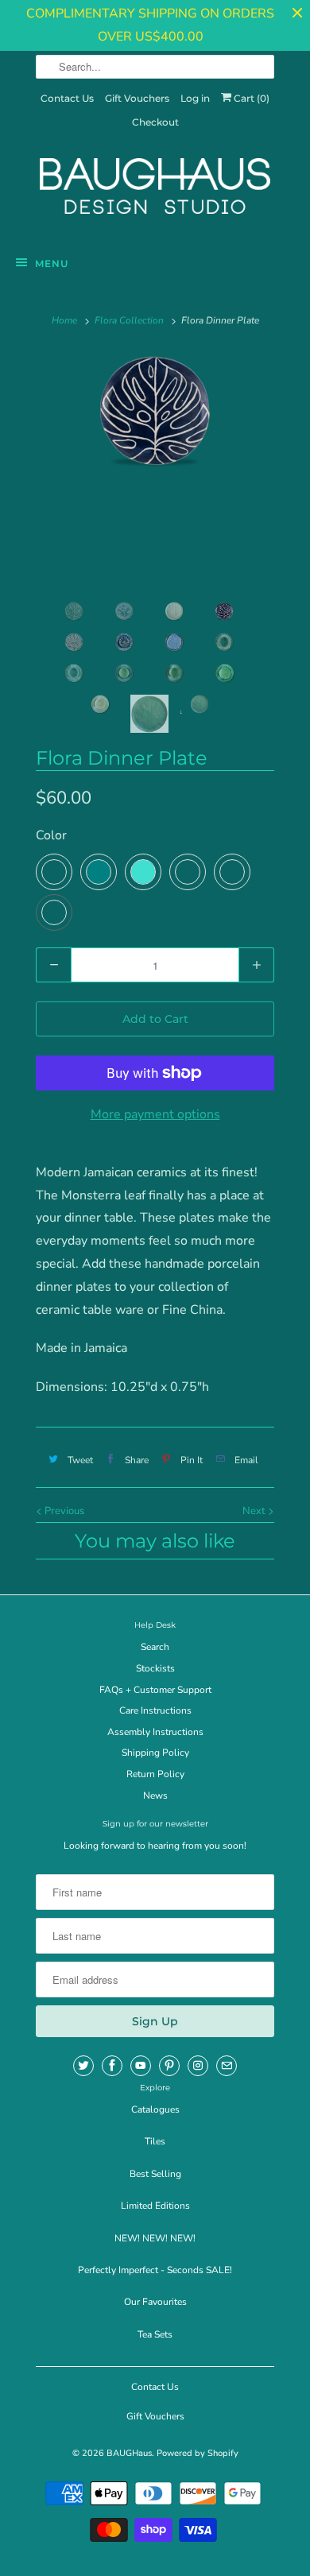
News (155, 1795)
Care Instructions (155, 1710)
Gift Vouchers (137, 98)
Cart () (250, 98)
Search (155, 1647)
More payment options (155, 1114)
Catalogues (155, 2109)
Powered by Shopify (198, 2453)
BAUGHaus (129, 2453)
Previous (63, 1511)
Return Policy (155, 1774)
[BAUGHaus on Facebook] (112, 2066)
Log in (195, 98)
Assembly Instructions (155, 1732)
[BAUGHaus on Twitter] (83, 2066)
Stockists (155, 1668)
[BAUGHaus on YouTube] (141, 2066)
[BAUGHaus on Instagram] (198, 2066)
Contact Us (67, 98)
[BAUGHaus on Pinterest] (169, 2066)
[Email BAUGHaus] (227, 2066)
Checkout (155, 122)
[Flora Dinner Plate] (155, 411)
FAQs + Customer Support (155, 1690)
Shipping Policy (155, 1753)
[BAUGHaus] (155, 193)
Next (255, 1511)
